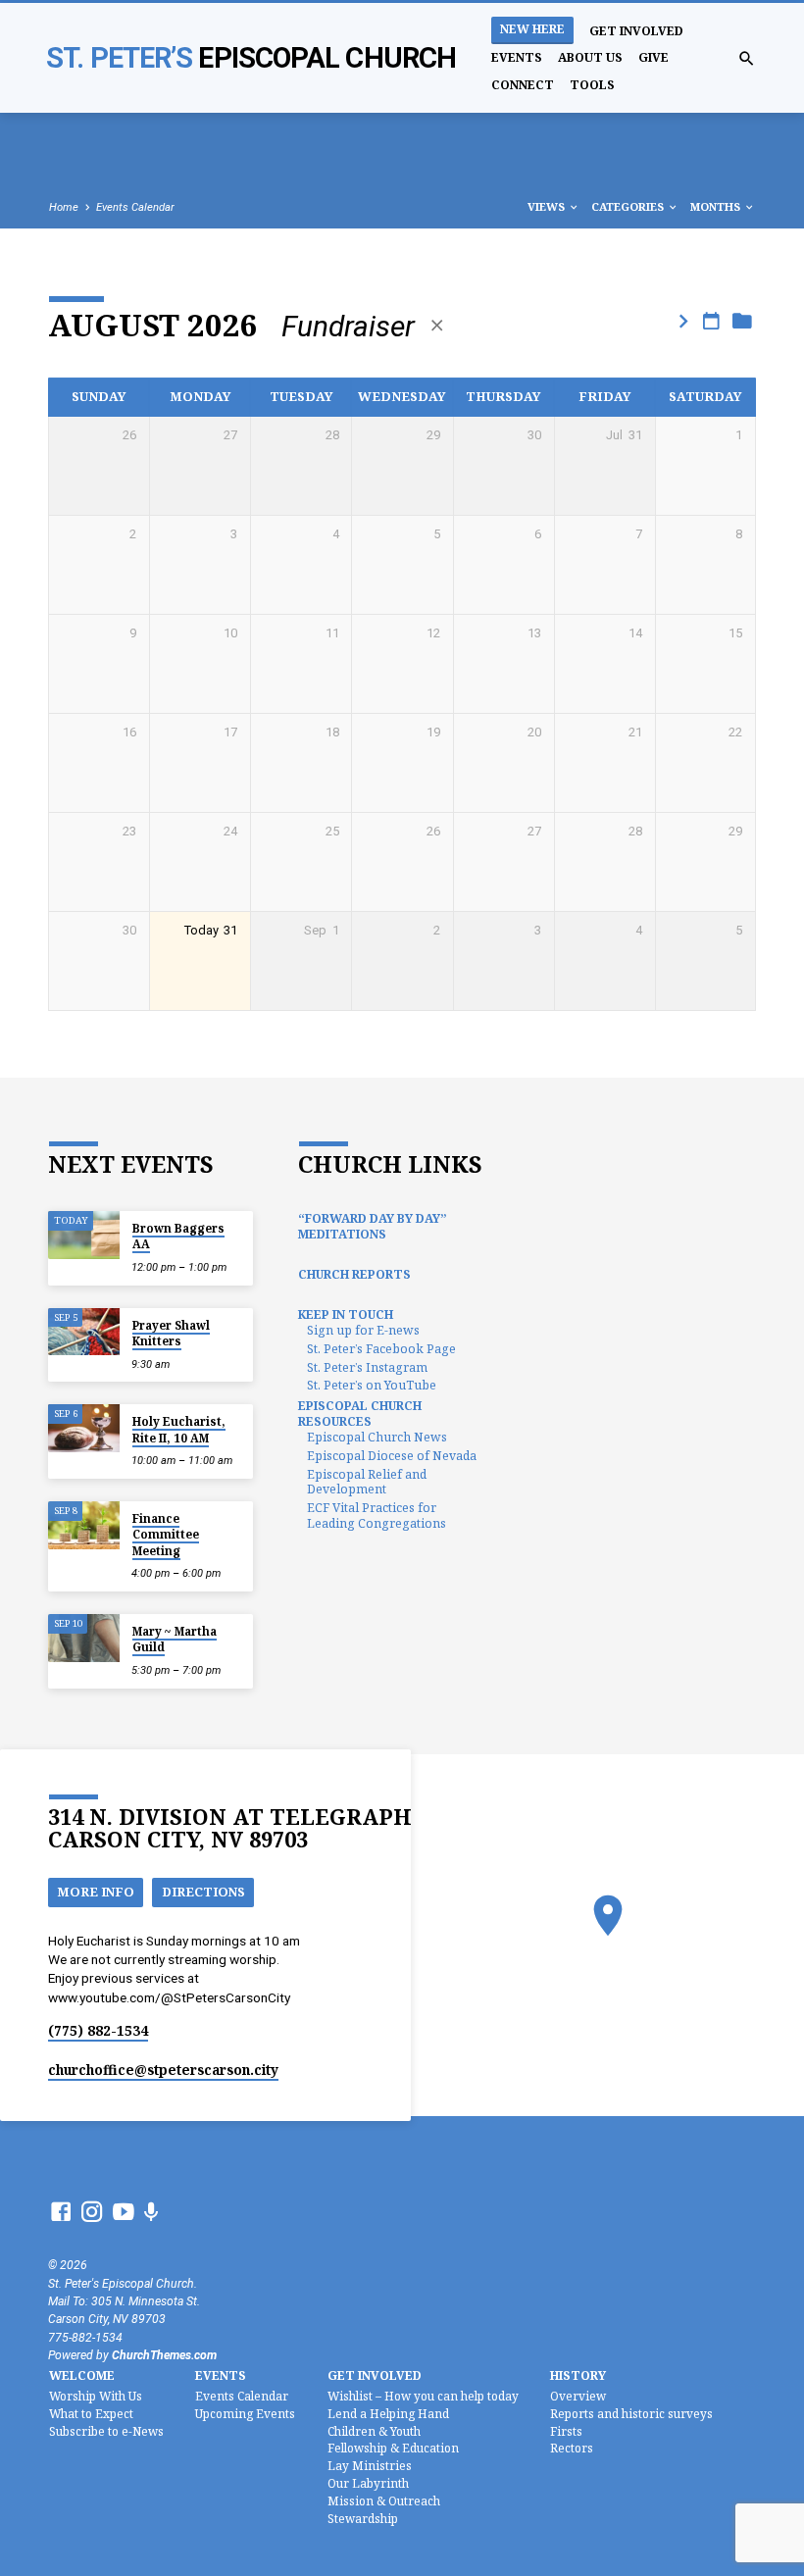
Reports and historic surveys (631, 2413)
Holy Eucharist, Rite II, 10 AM (179, 1429)
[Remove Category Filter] (437, 326)
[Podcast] (151, 2213)
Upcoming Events (245, 2413)
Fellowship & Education (393, 2448)
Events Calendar (135, 207)
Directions (203, 1892)
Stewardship (363, 2518)
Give (653, 57)
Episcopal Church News (377, 1437)
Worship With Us (96, 2396)
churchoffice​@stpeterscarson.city (163, 2070)
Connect (523, 85)
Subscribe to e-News (106, 2431)
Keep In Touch (346, 1314)
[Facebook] (61, 2212)
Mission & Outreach (384, 2500)
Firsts (566, 2431)
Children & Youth (374, 2431)
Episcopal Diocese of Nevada (392, 1456)
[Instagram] (92, 2212)
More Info (96, 1892)
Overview (578, 2396)
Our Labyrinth (368, 2483)
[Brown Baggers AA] (84, 1235)
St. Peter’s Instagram (367, 1367)
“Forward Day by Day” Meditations (373, 1226)
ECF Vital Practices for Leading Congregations (377, 1515)
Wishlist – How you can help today (423, 2396)
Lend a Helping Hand (388, 2413)
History (578, 2375)
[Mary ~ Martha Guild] (84, 1638)
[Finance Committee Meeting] (84, 1525)
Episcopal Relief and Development (367, 1482)
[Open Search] (747, 59)
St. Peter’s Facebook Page (381, 1349)
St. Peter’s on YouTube (372, 1385)
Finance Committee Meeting (166, 1535)
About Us (590, 57)
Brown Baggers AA (178, 1236)
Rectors (572, 2448)
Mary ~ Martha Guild (175, 1639)
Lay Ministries (370, 2465)
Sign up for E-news (363, 1330)
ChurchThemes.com (164, 2355)
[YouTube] (124, 2212)
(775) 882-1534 (98, 2030)
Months (717, 206)
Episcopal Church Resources (360, 1414)
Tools (592, 85)
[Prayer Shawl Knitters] (84, 1332)
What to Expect (91, 2413)
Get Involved (636, 31)
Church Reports (354, 1274)
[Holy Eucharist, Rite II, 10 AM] (84, 1428)
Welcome (82, 2375)
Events (517, 57)
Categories (629, 206)
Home (64, 207)
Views (548, 206)
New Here (532, 29)
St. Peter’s (251, 58)
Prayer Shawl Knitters (171, 1333)
